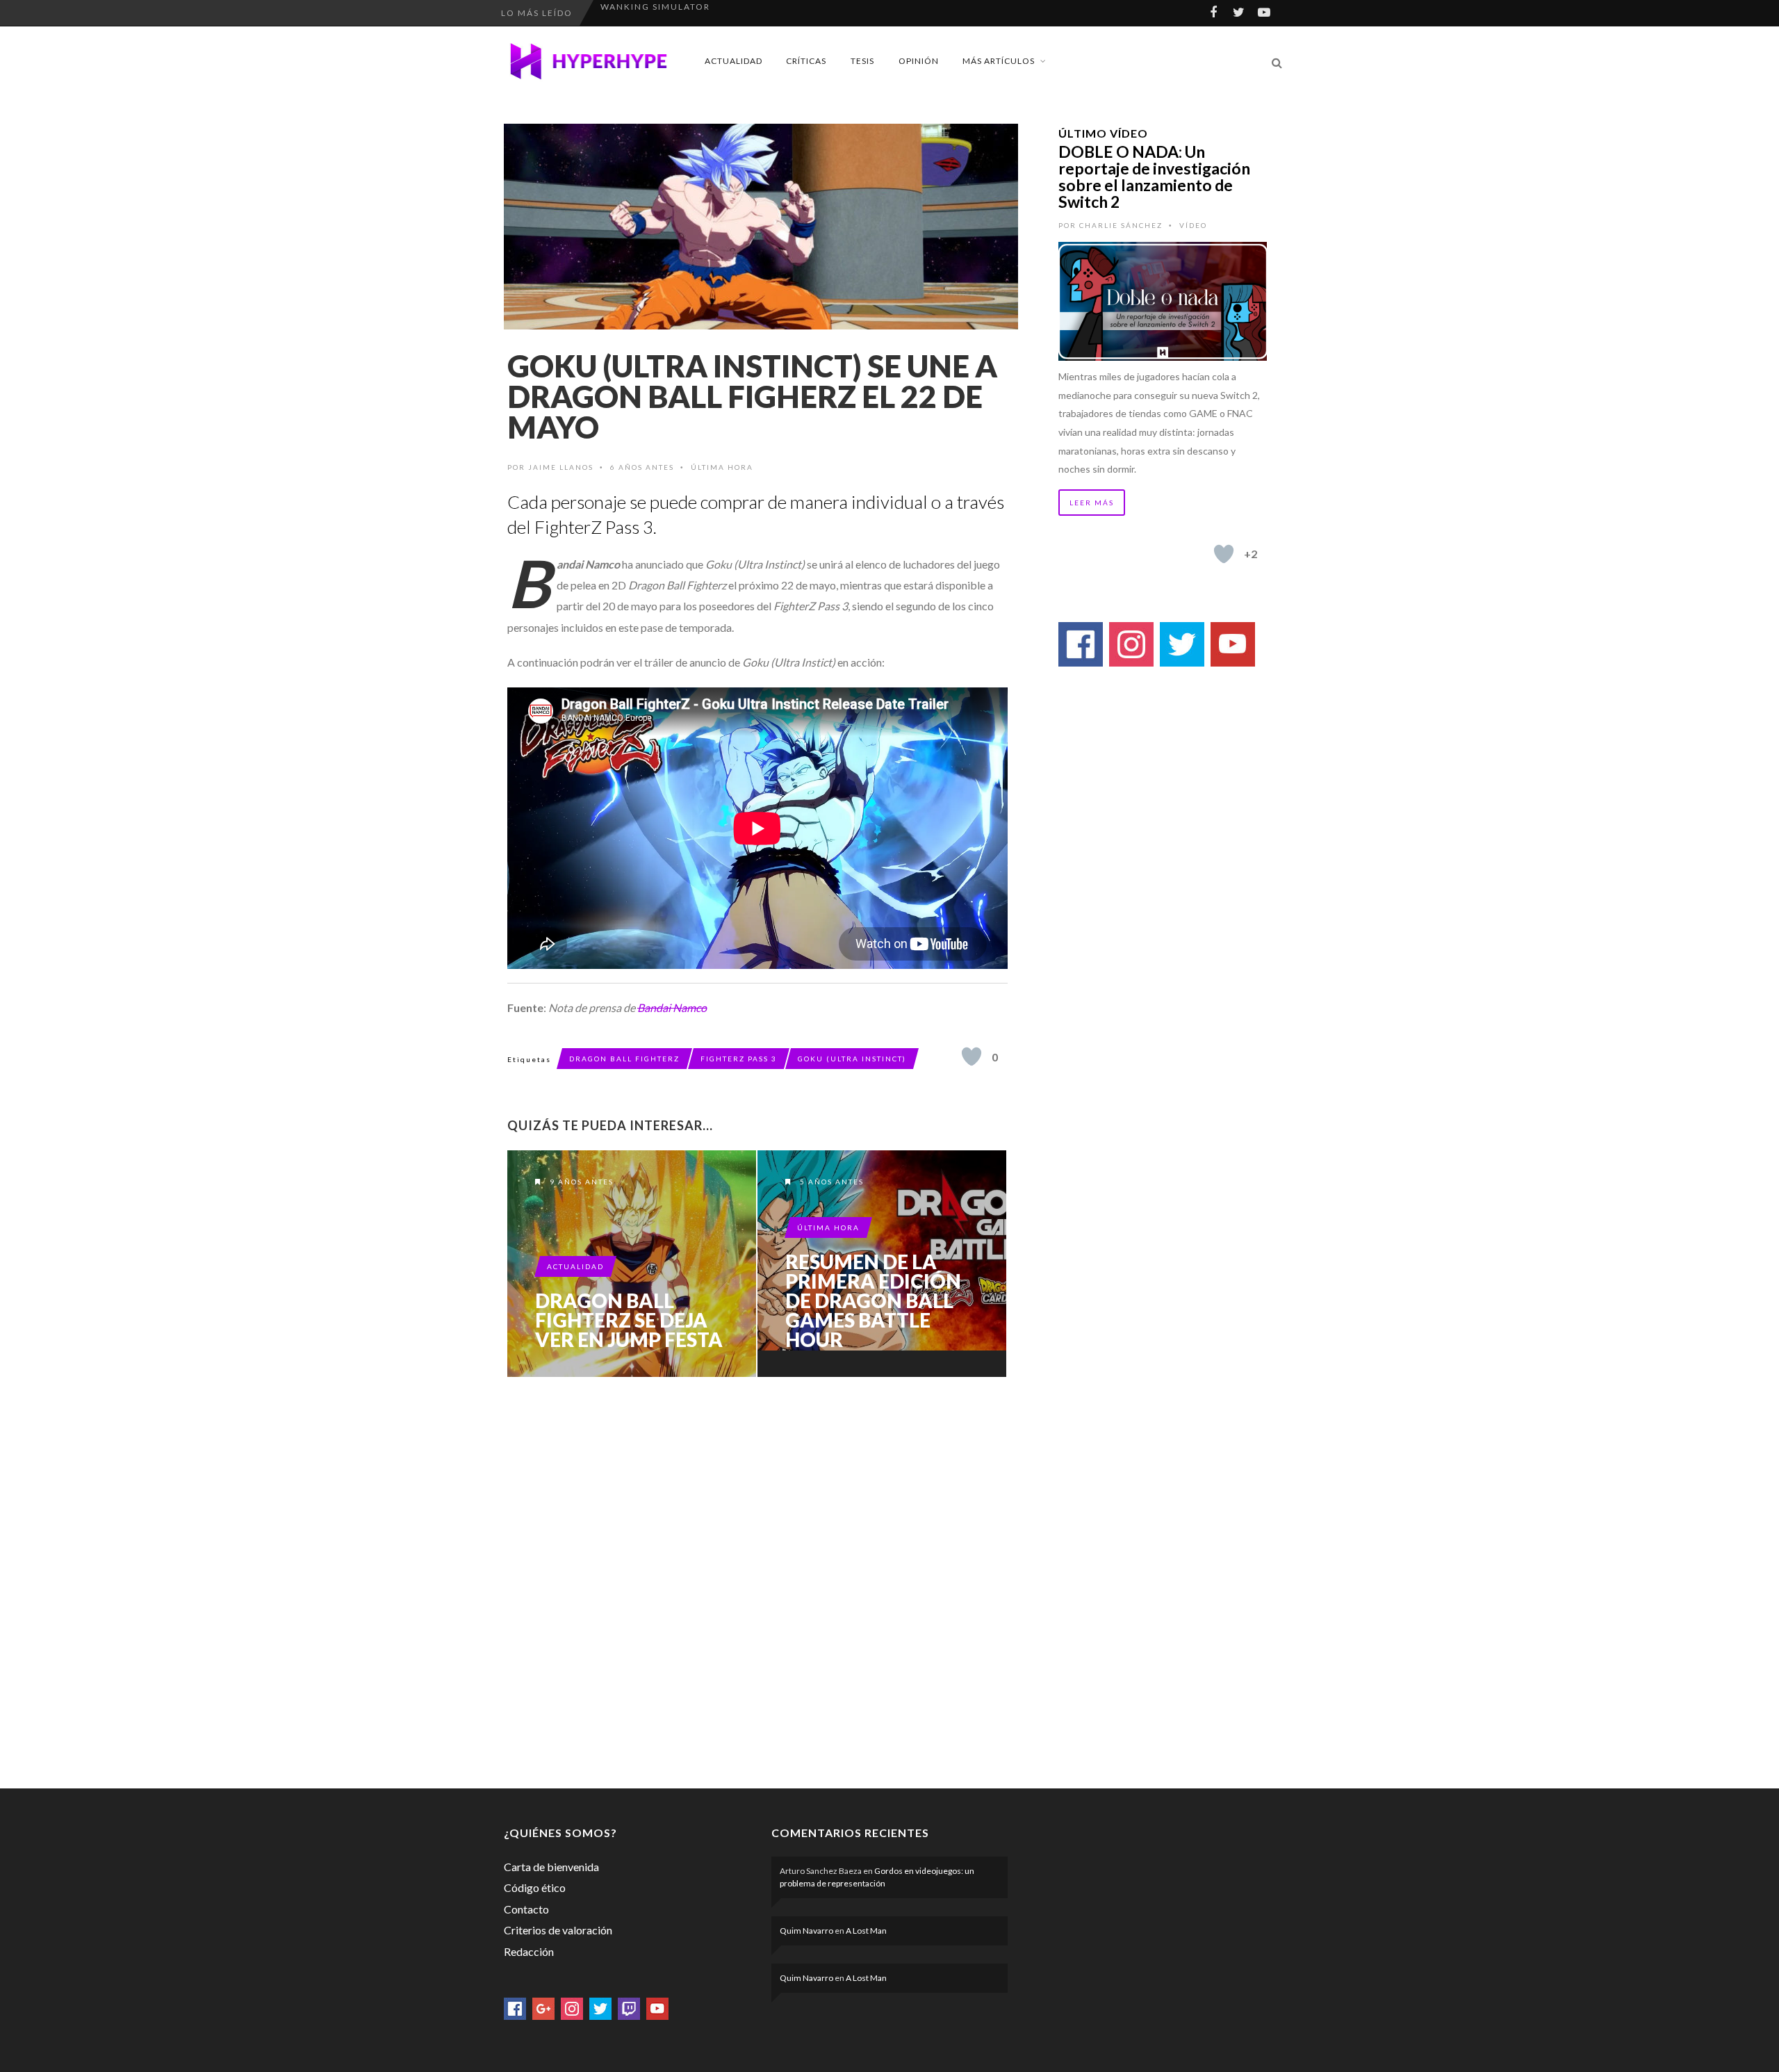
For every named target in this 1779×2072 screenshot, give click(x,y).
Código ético (535, 1887)
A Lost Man (866, 1931)
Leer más (1092, 503)
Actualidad (733, 61)
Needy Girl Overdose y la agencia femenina (723, 13)
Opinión (919, 61)
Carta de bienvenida (551, 1867)
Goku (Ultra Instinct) (852, 1059)
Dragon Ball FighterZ (624, 1059)
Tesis (862, 61)
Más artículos (999, 61)
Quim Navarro (806, 1931)
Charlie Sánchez (1121, 225)
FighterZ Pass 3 (739, 1059)
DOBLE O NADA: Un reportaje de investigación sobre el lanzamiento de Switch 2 (1154, 177)
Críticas (806, 61)
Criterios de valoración (558, 1930)
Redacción (529, 1951)
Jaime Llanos (561, 467)
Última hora (722, 467)
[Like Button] (972, 1057)
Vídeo (1193, 225)
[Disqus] (757, 1580)
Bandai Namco (672, 1008)
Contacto (526, 1909)
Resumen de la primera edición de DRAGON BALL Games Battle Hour (873, 1300)
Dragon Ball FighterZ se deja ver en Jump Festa (629, 1320)
